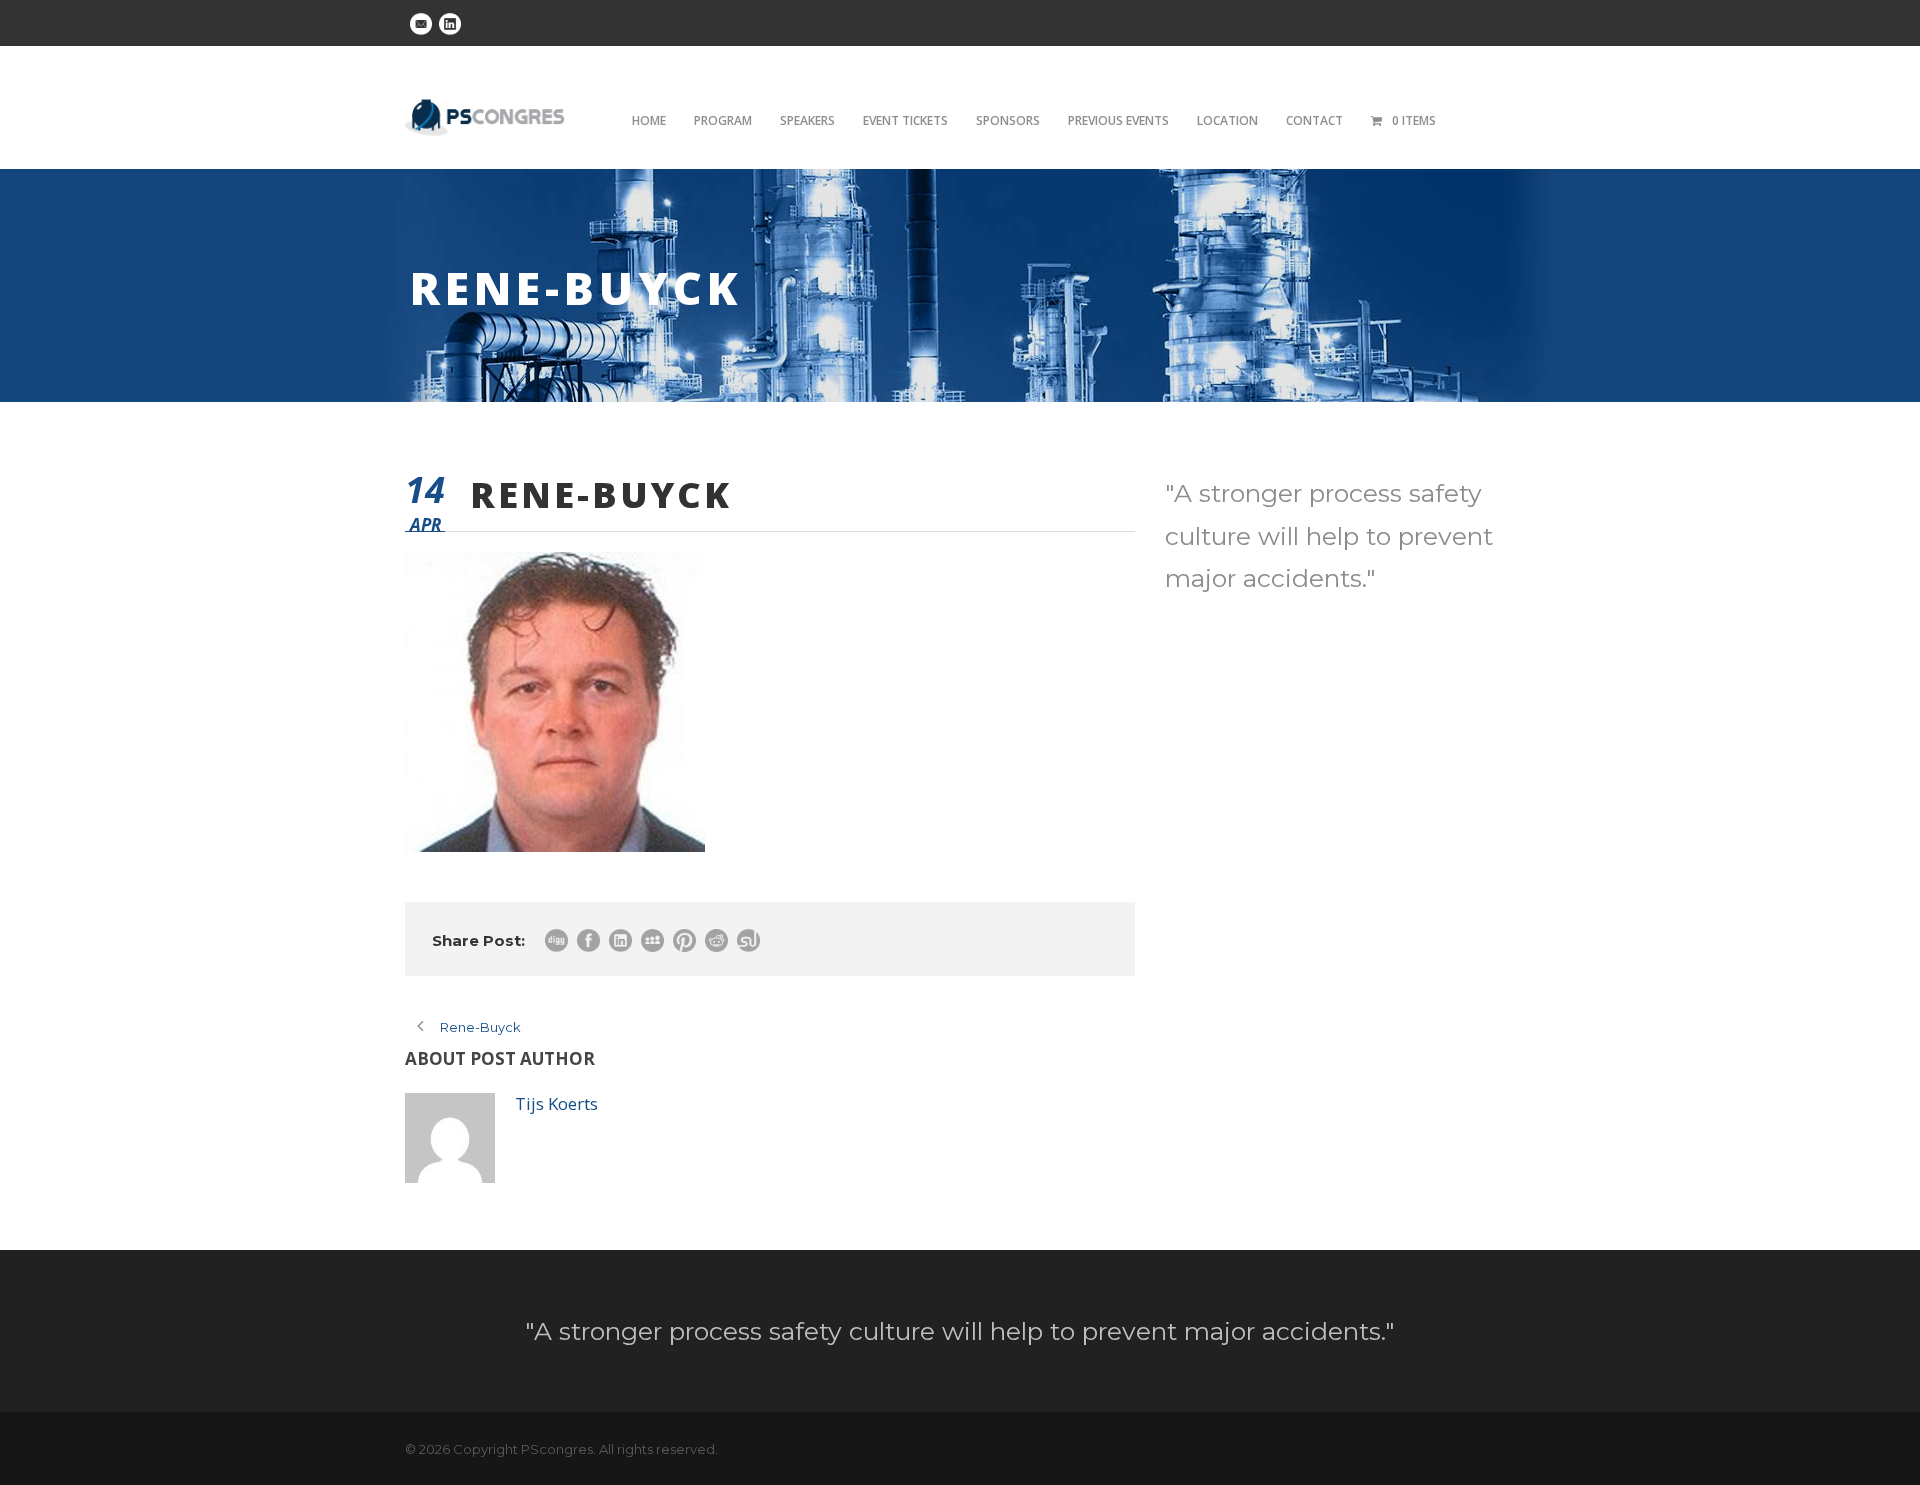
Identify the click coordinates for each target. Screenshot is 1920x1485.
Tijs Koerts (556, 1103)
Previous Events (1118, 120)
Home (649, 120)
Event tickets (905, 120)
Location (1227, 120)
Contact (1314, 120)
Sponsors (1008, 120)
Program (723, 120)
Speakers (807, 120)
